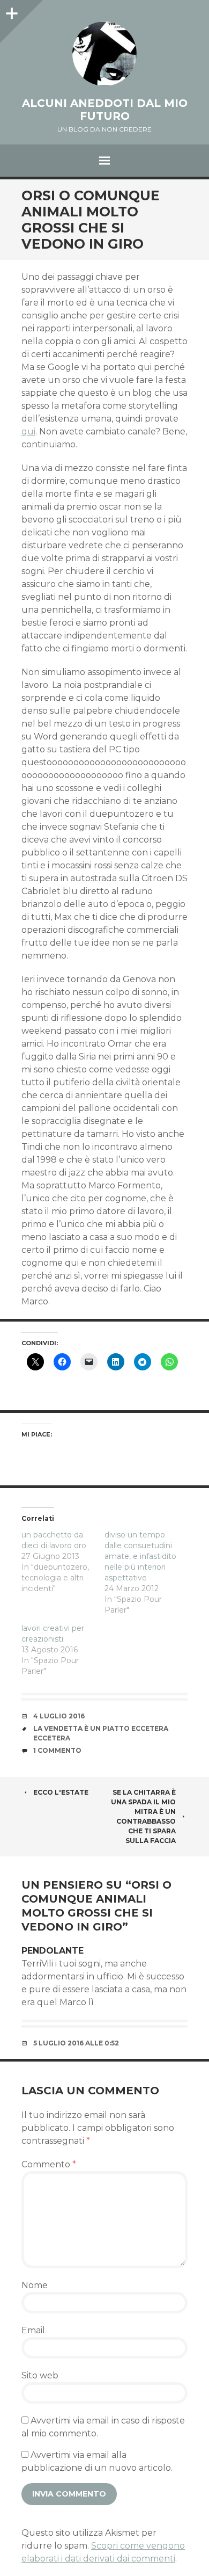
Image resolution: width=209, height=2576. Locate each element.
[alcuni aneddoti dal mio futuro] (104, 54)
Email (33, 2330)
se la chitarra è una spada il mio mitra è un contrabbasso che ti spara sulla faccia (143, 1816)
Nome (35, 2285)
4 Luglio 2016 (59, 1716)
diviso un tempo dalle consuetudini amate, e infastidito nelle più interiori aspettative (140, 1556)
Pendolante (53, 1951)
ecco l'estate (61, 1792)
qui (28, 431)
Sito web (40, 2375)
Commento (49, 2164)
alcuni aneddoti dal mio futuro (105, 110)
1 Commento (57, 1750)
